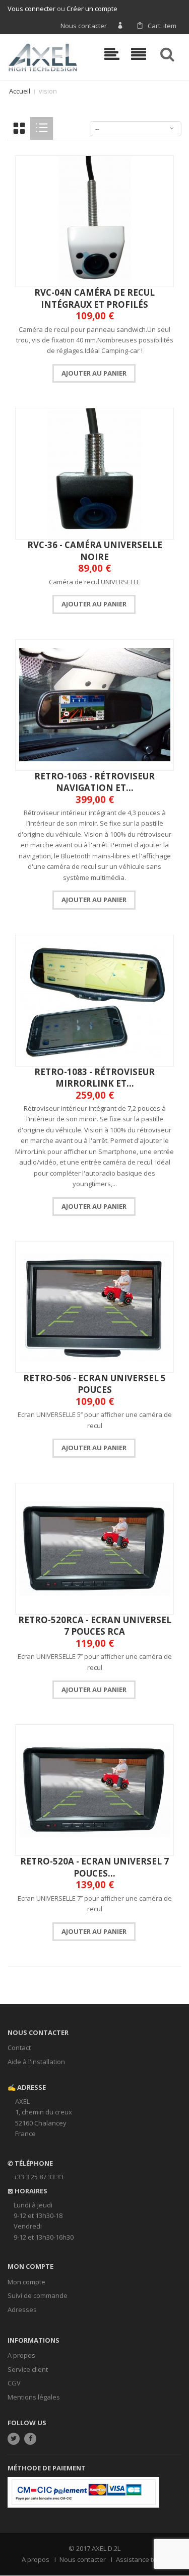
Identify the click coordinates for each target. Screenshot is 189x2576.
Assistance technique (149, 2559)
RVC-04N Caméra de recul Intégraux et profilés (94, 298)
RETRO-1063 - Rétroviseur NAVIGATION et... (94, 782)
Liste (42, 128)
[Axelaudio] (42, 56)
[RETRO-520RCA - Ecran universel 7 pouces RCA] (94, 1549)
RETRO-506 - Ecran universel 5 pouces (94, 1384)
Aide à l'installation (36, 2062)
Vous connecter (31, 9)
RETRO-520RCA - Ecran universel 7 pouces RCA (95, 1626)
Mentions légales (34, 2397)
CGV (14, 2383)
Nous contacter (84, 26)
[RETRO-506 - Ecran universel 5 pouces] (94, 1307)
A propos (21, 2355)
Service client (28, 2369)
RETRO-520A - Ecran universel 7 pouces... (94, 1867)
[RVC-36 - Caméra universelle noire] (94, 474)
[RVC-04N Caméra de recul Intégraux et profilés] (94, 221)
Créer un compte (92, 9)
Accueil (20, 91)
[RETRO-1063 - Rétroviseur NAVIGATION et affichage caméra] (94, 705)
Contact (19, 2048)
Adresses (22, 2309)
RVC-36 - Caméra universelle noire (95, 551)
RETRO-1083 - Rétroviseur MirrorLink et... (94, 1078)
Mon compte (26, 2282)
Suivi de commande (38, 2295)
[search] (169, 54)
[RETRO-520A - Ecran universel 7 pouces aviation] (94, 1790)
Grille (19, 128)
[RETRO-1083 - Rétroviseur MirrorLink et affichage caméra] (94, 1001)
